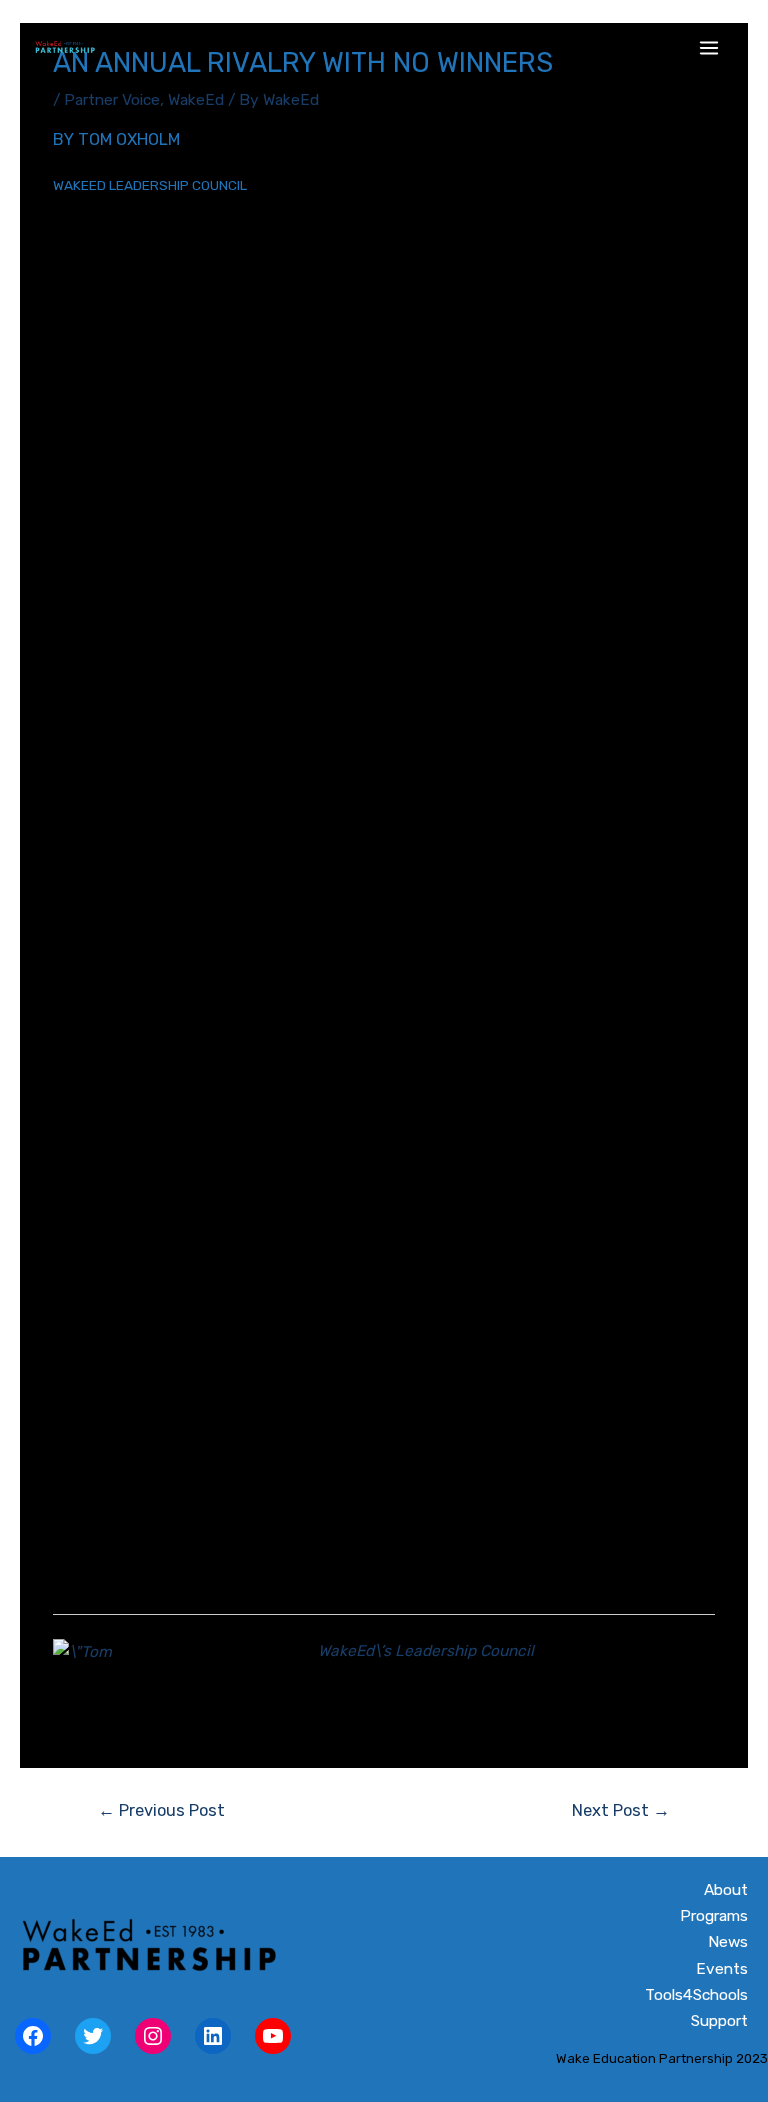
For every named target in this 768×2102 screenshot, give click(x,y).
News (728, 1942)
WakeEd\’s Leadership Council (426, 1651)
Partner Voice (112, 100)
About (726, 1890)
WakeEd (196, 100)
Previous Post (161, 1810)
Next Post (621, 1810)
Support (719, 2021)
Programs (714, 1916)
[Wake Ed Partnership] (65, 47)
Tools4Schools (696, 1995)
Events (722, 1969)
